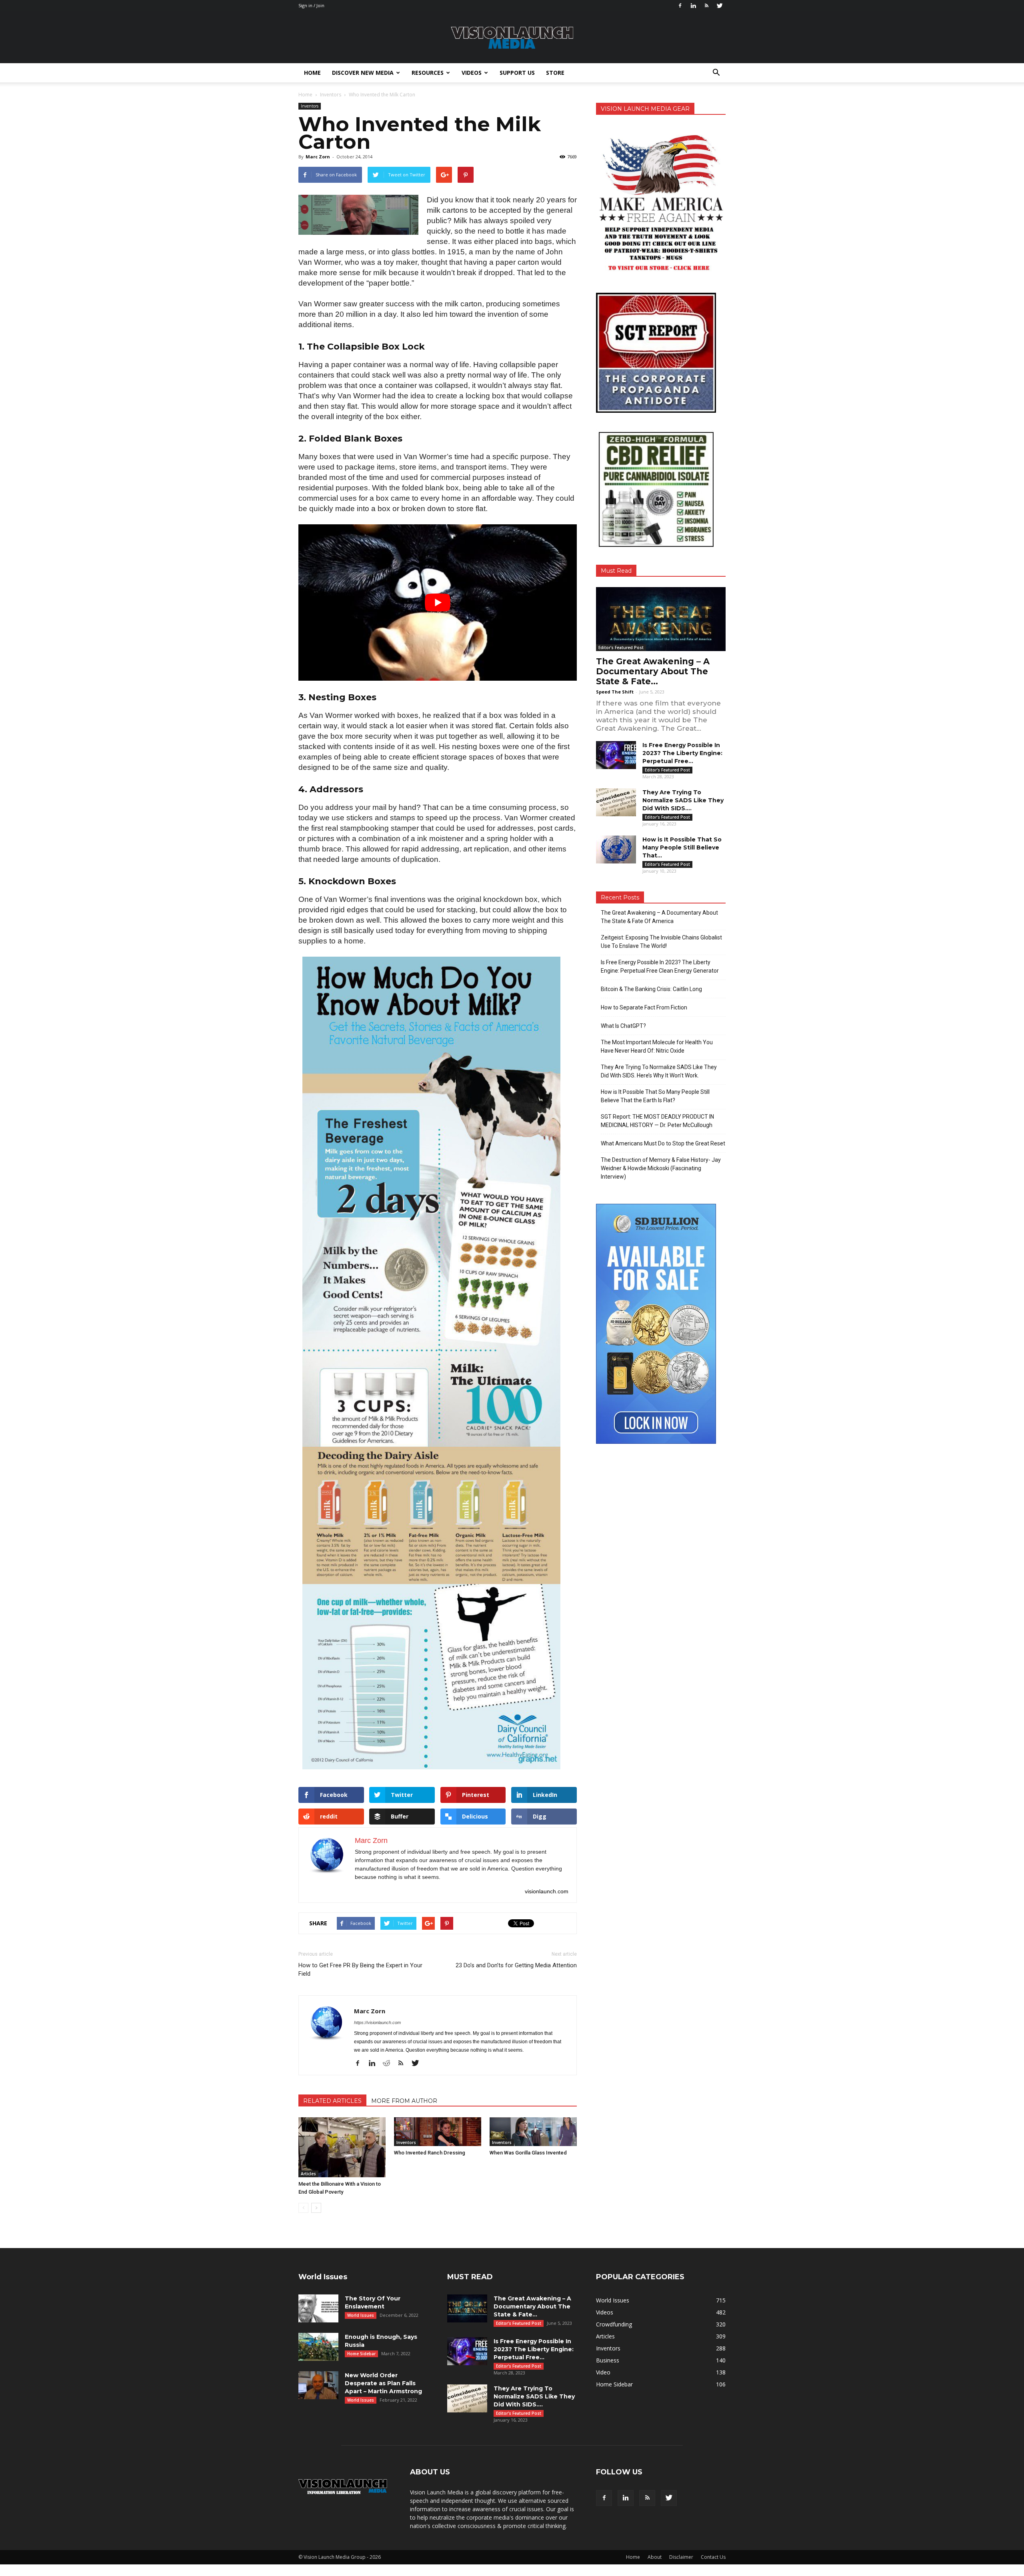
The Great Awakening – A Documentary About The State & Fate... (653, 671)
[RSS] (706, 6)
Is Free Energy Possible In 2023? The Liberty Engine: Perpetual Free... (682, 753)
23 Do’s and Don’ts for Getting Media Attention (516, 1965)
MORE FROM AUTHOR (404, 2101)
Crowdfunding (614, 2324)
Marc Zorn (318, 157)
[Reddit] (389, 2064)
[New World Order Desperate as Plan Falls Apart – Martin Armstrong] (318, 2385)
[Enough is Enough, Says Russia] (318, 2347)
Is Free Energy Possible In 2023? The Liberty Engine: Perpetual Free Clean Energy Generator (660, 966)
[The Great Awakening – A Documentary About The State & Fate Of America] (661, 619)
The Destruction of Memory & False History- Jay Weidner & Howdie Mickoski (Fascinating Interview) (661, 1168)
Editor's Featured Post (621, 647)
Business (608, 2360)
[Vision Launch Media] (512, 38)
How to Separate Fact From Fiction (644, 1007)
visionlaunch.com (547, 1891)
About (655, 2557)
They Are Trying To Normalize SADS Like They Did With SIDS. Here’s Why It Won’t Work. (659, 1071)
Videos (472, 73)
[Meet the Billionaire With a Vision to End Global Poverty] (342, 2147)
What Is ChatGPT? (623, 1026)
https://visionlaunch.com (377, 2022)
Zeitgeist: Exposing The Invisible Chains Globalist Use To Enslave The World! (661, 942)
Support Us (517, 73)
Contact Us (713, 2557)
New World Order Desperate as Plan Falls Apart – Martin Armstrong (383, 2383)
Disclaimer (681, 2557)
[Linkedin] (693, 6)
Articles (308, 2174)
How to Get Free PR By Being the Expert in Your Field (360, 1969)
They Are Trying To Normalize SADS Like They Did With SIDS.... (683, 800)
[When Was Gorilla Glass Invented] (533, 2132)
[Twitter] (720, 6)
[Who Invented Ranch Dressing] (438, 2132)
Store (555, 73)
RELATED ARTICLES (332, 2101)
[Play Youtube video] (438, 603)
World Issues (361, 2315)
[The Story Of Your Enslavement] (318, 2308)
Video (603, 2372)
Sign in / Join (311, 5)
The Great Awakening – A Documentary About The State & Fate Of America (659, 917)
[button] (716, 73)
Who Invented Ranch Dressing (430, 2153)
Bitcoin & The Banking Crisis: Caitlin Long (651, 989)
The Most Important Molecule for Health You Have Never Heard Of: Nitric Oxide (657, 1046)
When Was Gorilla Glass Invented (528, 2153)
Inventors (310, 106)
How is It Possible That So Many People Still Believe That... (682, 847)
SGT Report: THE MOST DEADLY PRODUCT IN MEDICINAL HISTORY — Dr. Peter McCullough (657, 1121)
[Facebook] (680, 6)
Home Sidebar (361, 2354)
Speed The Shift (615, 692)
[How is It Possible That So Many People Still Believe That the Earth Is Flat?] (616, 849)
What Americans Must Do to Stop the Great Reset (663, 1143)
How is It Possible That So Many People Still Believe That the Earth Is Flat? (655, 1096)
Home (312, 73)
